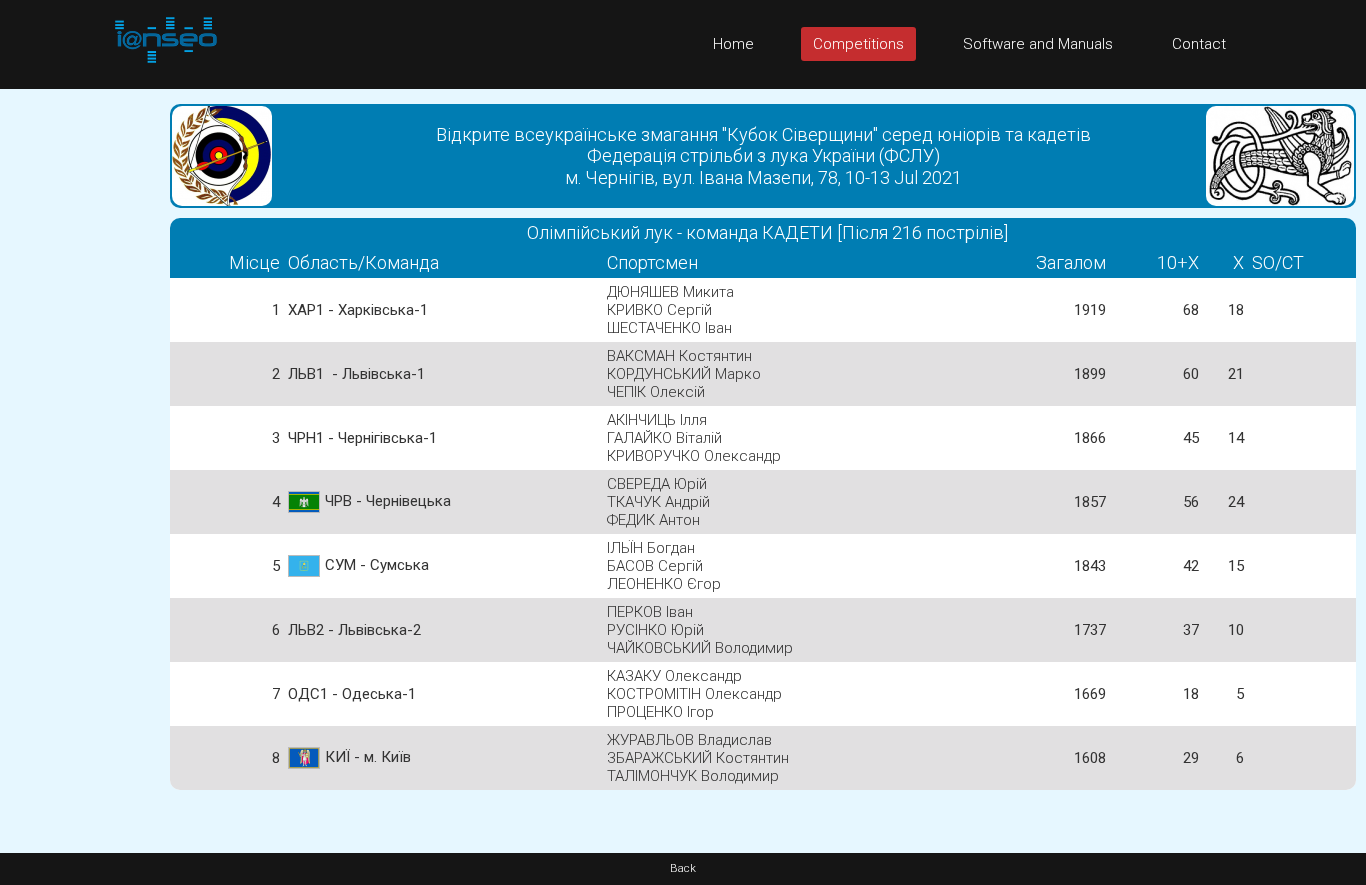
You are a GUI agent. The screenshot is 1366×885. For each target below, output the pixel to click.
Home (733, 44)
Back (683, 868)
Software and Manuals (1038, 44)
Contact (1199, 44)
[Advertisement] (80, 389)
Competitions (858, 44)
